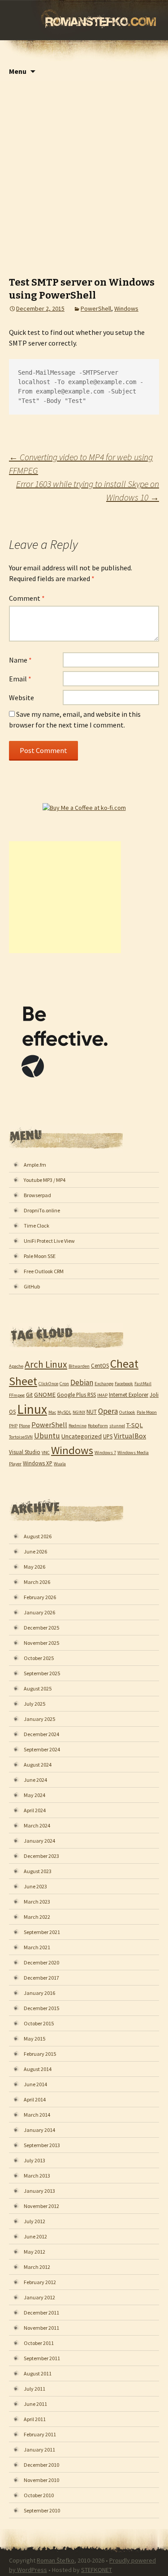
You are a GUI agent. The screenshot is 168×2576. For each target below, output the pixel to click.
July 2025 (34, 1704)
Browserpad (37, 1195)
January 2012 (39, 2297)
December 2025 (41, 1628)
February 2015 (40, 2054)
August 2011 (38, 2373)
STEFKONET (97, 2570)
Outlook (127, 1412)
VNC (46, 1453)
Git (29, 1395)
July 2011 (34, 2389)
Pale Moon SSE (40, 1256)
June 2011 (35, 2404)
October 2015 (39, 2023)
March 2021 (37, 1947)
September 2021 (42, 1932)
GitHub (32, 1286)
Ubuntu (47, 1436)
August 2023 (38, 1871)
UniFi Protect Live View (49, 1241)
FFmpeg (17, 1395)
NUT (92, 1412)
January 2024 (39, 1841)
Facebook (124, 1384)
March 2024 (37, 1825)
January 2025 (39, 1719)
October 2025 (39, 1658)
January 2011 (39, 2450)
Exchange (104, 1384)
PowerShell (96, 308)
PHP (13, 1426)
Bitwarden (79, 1366)
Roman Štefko (56, 2560)
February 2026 (40, 1597)
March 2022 (37, 1917)
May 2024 (34, 1795)
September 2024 (42, 1749)
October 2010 (39, 2495)
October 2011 (39, 2343)
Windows (126, 308)
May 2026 (34, 1567)
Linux (32, 1409)
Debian (82, 1382)
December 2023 (41, 1856)
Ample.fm (35, 1165)
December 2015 (41, 2008)
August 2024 (38, 1765)
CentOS (100, 1365)
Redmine (78, 1426)
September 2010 (42, 2510)
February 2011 (40, 2434)
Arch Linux (46, 1364)
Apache (16, 1366)
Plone (24, 1426)
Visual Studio (25, 1452)
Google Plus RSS (76, 1395)
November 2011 (41, 2328)
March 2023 (37, 1902)
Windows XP (38, 1463)
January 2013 (39, 2191)
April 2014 (35, 2099)
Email (20, 679)
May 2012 (34, 2252)
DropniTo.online (42, 1210)
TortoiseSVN (21, 1437)
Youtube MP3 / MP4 (45, 1180)
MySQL (64, 1412)
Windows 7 (105, 1453)
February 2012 (40, 2282)
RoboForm (98, 1426)
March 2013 (37, 2176)
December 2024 (41, 1734)
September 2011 (42, 2358)
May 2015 (34, 2039)
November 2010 (41, 2480)
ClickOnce (48, 1384)
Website (22, 697)
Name (20, 660)
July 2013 (34, 2160)
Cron (64, 1384)
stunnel (117, 1426)
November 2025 (41, 1643)
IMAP (102, 1395)
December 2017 (41, 1978)
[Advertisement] (84, 170)
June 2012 (35, 2236)
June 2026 (35, 1551)
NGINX (79, 1412)
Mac (52, 1412)
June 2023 (35, 1886)
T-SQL (135, 1425)
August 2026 (38, 1536)
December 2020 (41, 1962)
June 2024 (35, 1780)
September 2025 (42, 1673)
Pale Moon (147, 1412)
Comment (27, 598)
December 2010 (41, 2465)
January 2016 (39, 1993)
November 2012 (41, 2206)
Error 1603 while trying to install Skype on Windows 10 (88, 490)
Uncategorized (82, 1436)
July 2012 (34, 2221)
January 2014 (39, 2130)
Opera (108, 1411)
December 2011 (41, 2313)
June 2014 (35, 2084)
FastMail (143, 1384)
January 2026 (39, 1612)
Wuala (60, 1464)
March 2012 (37, 2267)
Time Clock (37, 1226)
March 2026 (37, 1582)
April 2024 (35, 1810)
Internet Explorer (129, 1395)
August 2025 (38, 1688)
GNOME (45, 1395)
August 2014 (38, 2069)
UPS (108, 1436)
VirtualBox (130, 1436)
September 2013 (42, 2145)
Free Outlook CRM (44, 1271)
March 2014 (37, 2115)
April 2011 (35, 2419)
